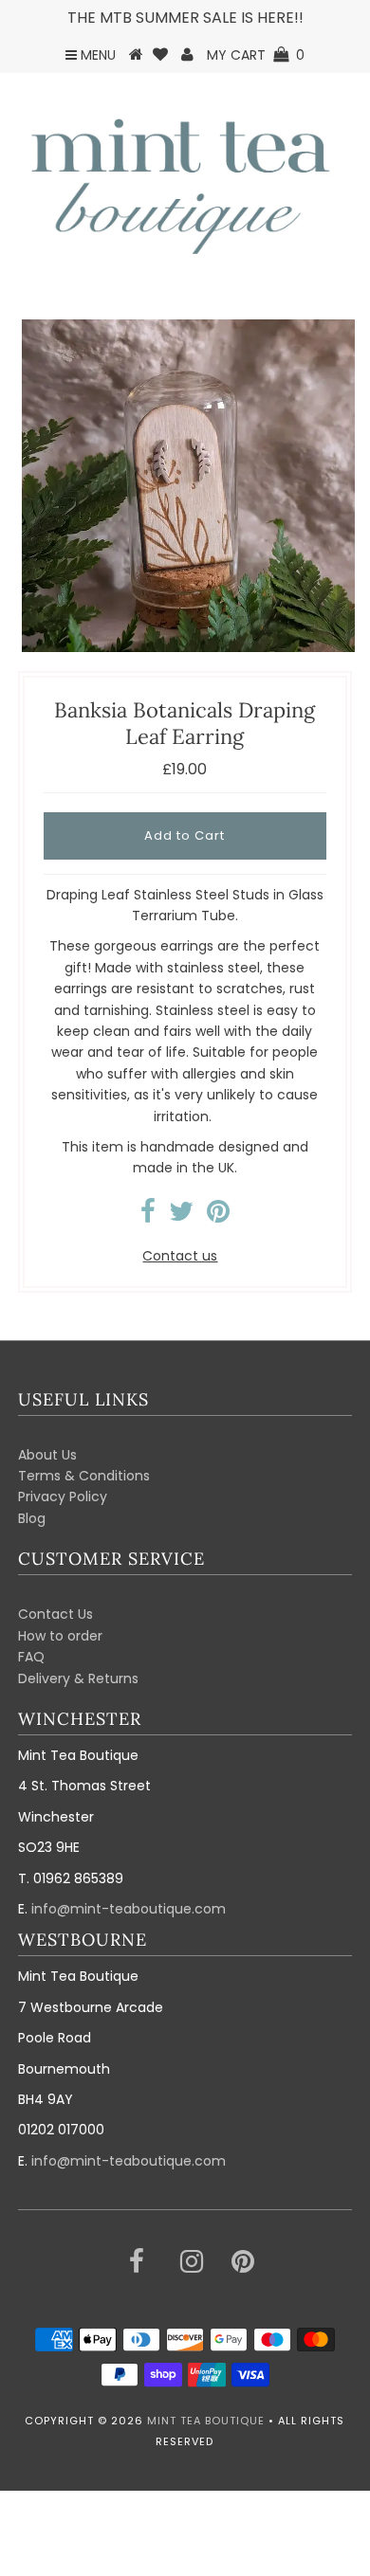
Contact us (180, 1256)
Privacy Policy (63, 1497)
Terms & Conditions (84, 1476)
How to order (60, 1636)
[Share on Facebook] (148, 1216)
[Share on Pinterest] (218, 1216)
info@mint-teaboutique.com (129, 1909)
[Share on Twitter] (181, 1216)
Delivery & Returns (78, 1678)
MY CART (256, 55)
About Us (47, 1455)
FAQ (31, 1657)
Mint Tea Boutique (206, 2421)
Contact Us (55, 1614)
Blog (32, 1518)
